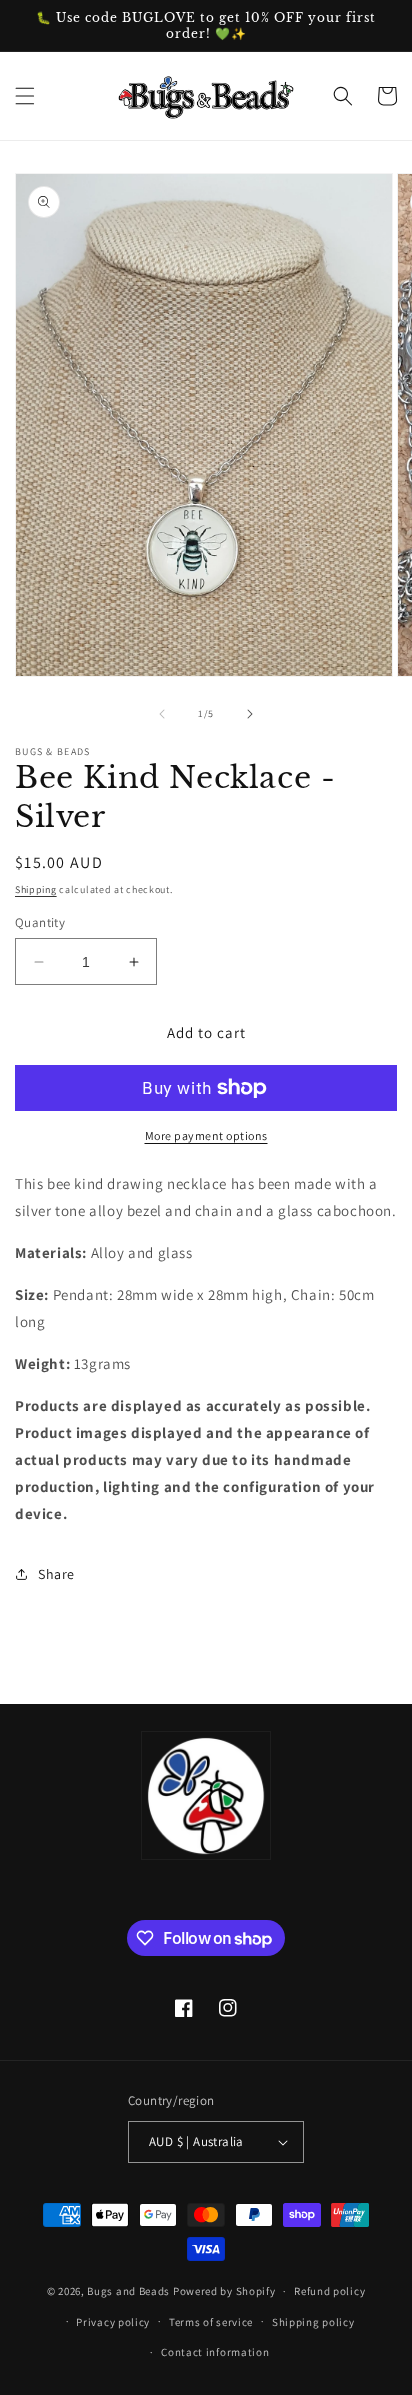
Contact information (215, 2352)
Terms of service (211, 2322)
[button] (25, 96)
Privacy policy (113, 2322)
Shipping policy (313, 2322)
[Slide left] (162, 714)
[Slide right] (250, 714)
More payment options (206, 1135)
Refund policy (329, 2291)
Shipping (36, 889)
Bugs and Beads (128, 2291)
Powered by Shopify (224, 2291)
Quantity (40, 922)
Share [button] (56, 1574)
